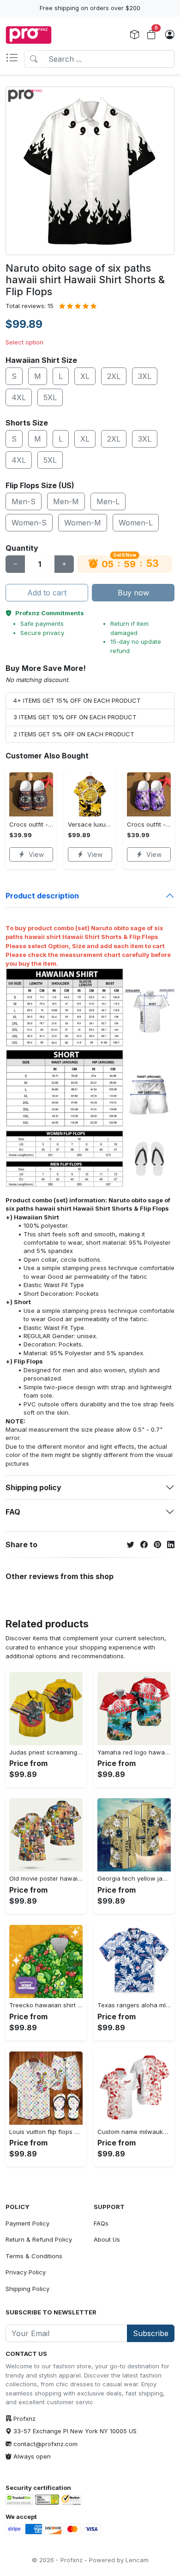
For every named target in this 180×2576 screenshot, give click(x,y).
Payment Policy (27, 2223)
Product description (42, 896)
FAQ (13, 1512)
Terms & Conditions (34, 2256)
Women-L (136, 523)
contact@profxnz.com (45, 2444)
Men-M (66, 501)
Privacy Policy (26, 2272)
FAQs (101, 2223)
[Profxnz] (29, 35)
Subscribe (151, 2333)
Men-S (24, 501)
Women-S (29, 523)
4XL (19, 397)
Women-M (83, 523)
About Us (107, 2239)
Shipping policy (33, 1487)
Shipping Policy (27, 2289)
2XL (114, 376)
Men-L (108, 501)
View (36, 854)
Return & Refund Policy (39, 2239)
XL (85, 376)
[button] (15, 59)
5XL (50, 397)
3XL (145, 376)
